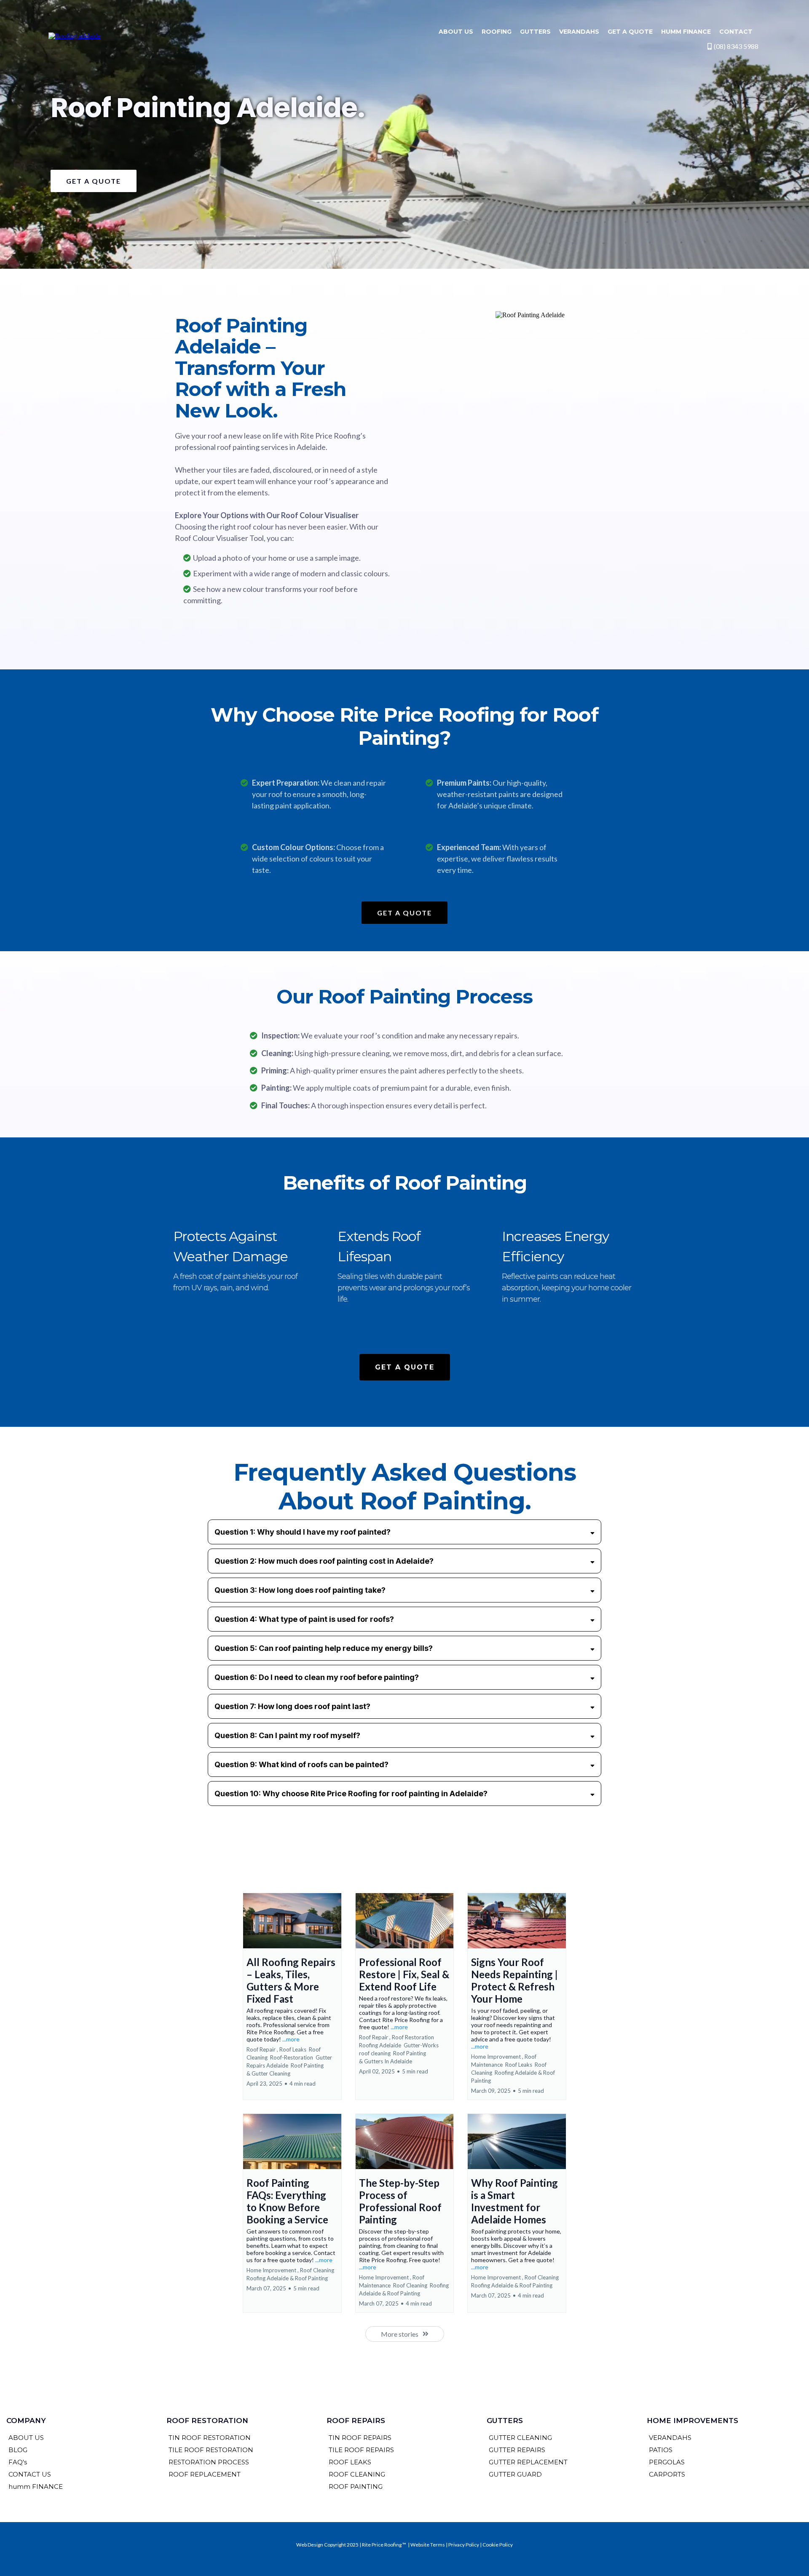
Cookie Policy (498, 2545)
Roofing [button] (497, 32)
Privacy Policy (464, 2545)
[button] (292, 1996)
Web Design (310, 2545)
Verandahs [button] (579, 32)
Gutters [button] (535, 32)
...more (291, 2039)
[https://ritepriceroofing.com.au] (75, 36)
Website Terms (428, 2545)
